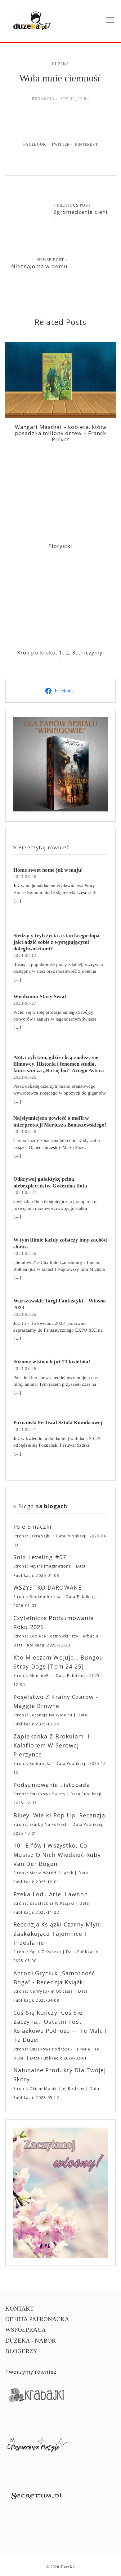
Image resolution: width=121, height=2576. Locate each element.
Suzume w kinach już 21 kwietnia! (52, 1362)
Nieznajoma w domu (39, 266)
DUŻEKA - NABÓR (31, 2341)
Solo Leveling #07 (40, 1557)
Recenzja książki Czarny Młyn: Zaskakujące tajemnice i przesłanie (57, 1933)
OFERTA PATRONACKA (37, 2319)
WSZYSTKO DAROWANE (47, 1587)
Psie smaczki (33, 1527)
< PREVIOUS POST (72, 205)
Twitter (61, 145)
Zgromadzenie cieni (81, 212)
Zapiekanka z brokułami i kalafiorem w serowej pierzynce (52, 1745)
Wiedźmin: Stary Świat (40, 996)
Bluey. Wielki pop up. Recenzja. (60, 1815)
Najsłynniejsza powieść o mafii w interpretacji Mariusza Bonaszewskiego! (60, 1121)
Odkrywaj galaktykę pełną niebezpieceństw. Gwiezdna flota (50, 1182)
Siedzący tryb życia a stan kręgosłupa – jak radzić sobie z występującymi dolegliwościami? (58, 942)
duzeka (61, 64)
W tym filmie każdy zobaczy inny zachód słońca (60, 1243)
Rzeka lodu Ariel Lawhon (51, 1894)
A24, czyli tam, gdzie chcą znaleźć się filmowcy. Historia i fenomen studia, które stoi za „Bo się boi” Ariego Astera (59, 1064)
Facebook (35, 145)
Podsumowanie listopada (52, 1785)
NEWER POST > (53, 260)
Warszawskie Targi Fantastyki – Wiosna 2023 (60, 1304)
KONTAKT (20, 2309)
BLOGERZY (21, 2351)
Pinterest (86, 145)
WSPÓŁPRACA (26, 2330)
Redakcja (43, 99)
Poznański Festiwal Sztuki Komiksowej (58, 1423)
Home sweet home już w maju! (48, 870)
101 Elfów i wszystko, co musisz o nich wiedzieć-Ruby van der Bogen (57, 1855)
